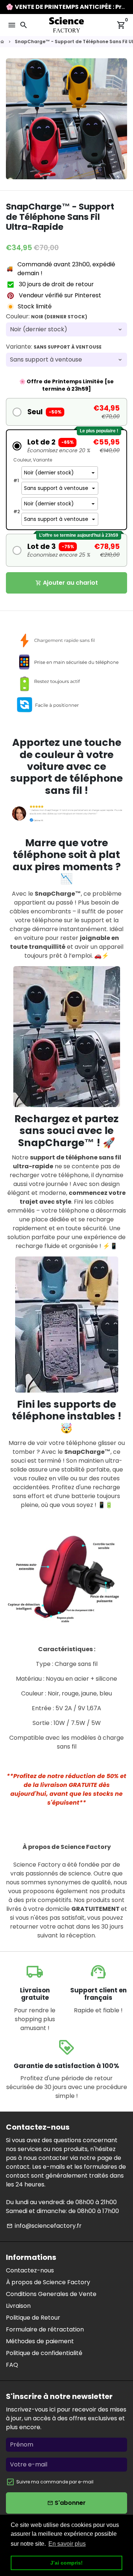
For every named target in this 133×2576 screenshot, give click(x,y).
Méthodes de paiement (40, 2341)
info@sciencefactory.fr (44, 2226)
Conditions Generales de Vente (51, 2294)
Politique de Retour (33, 2318)
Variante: (54, 347)
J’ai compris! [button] (66, 2563)
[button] (66, 412)
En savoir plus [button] (67, 2544)
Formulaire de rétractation (45, 2329)
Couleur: (47, 316)
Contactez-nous (30, 2270)
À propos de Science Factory (48, 2282)
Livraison (18, 2306)
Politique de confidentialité (44, 2353)
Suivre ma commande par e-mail (55, 2482)
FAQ (12, 2365)
